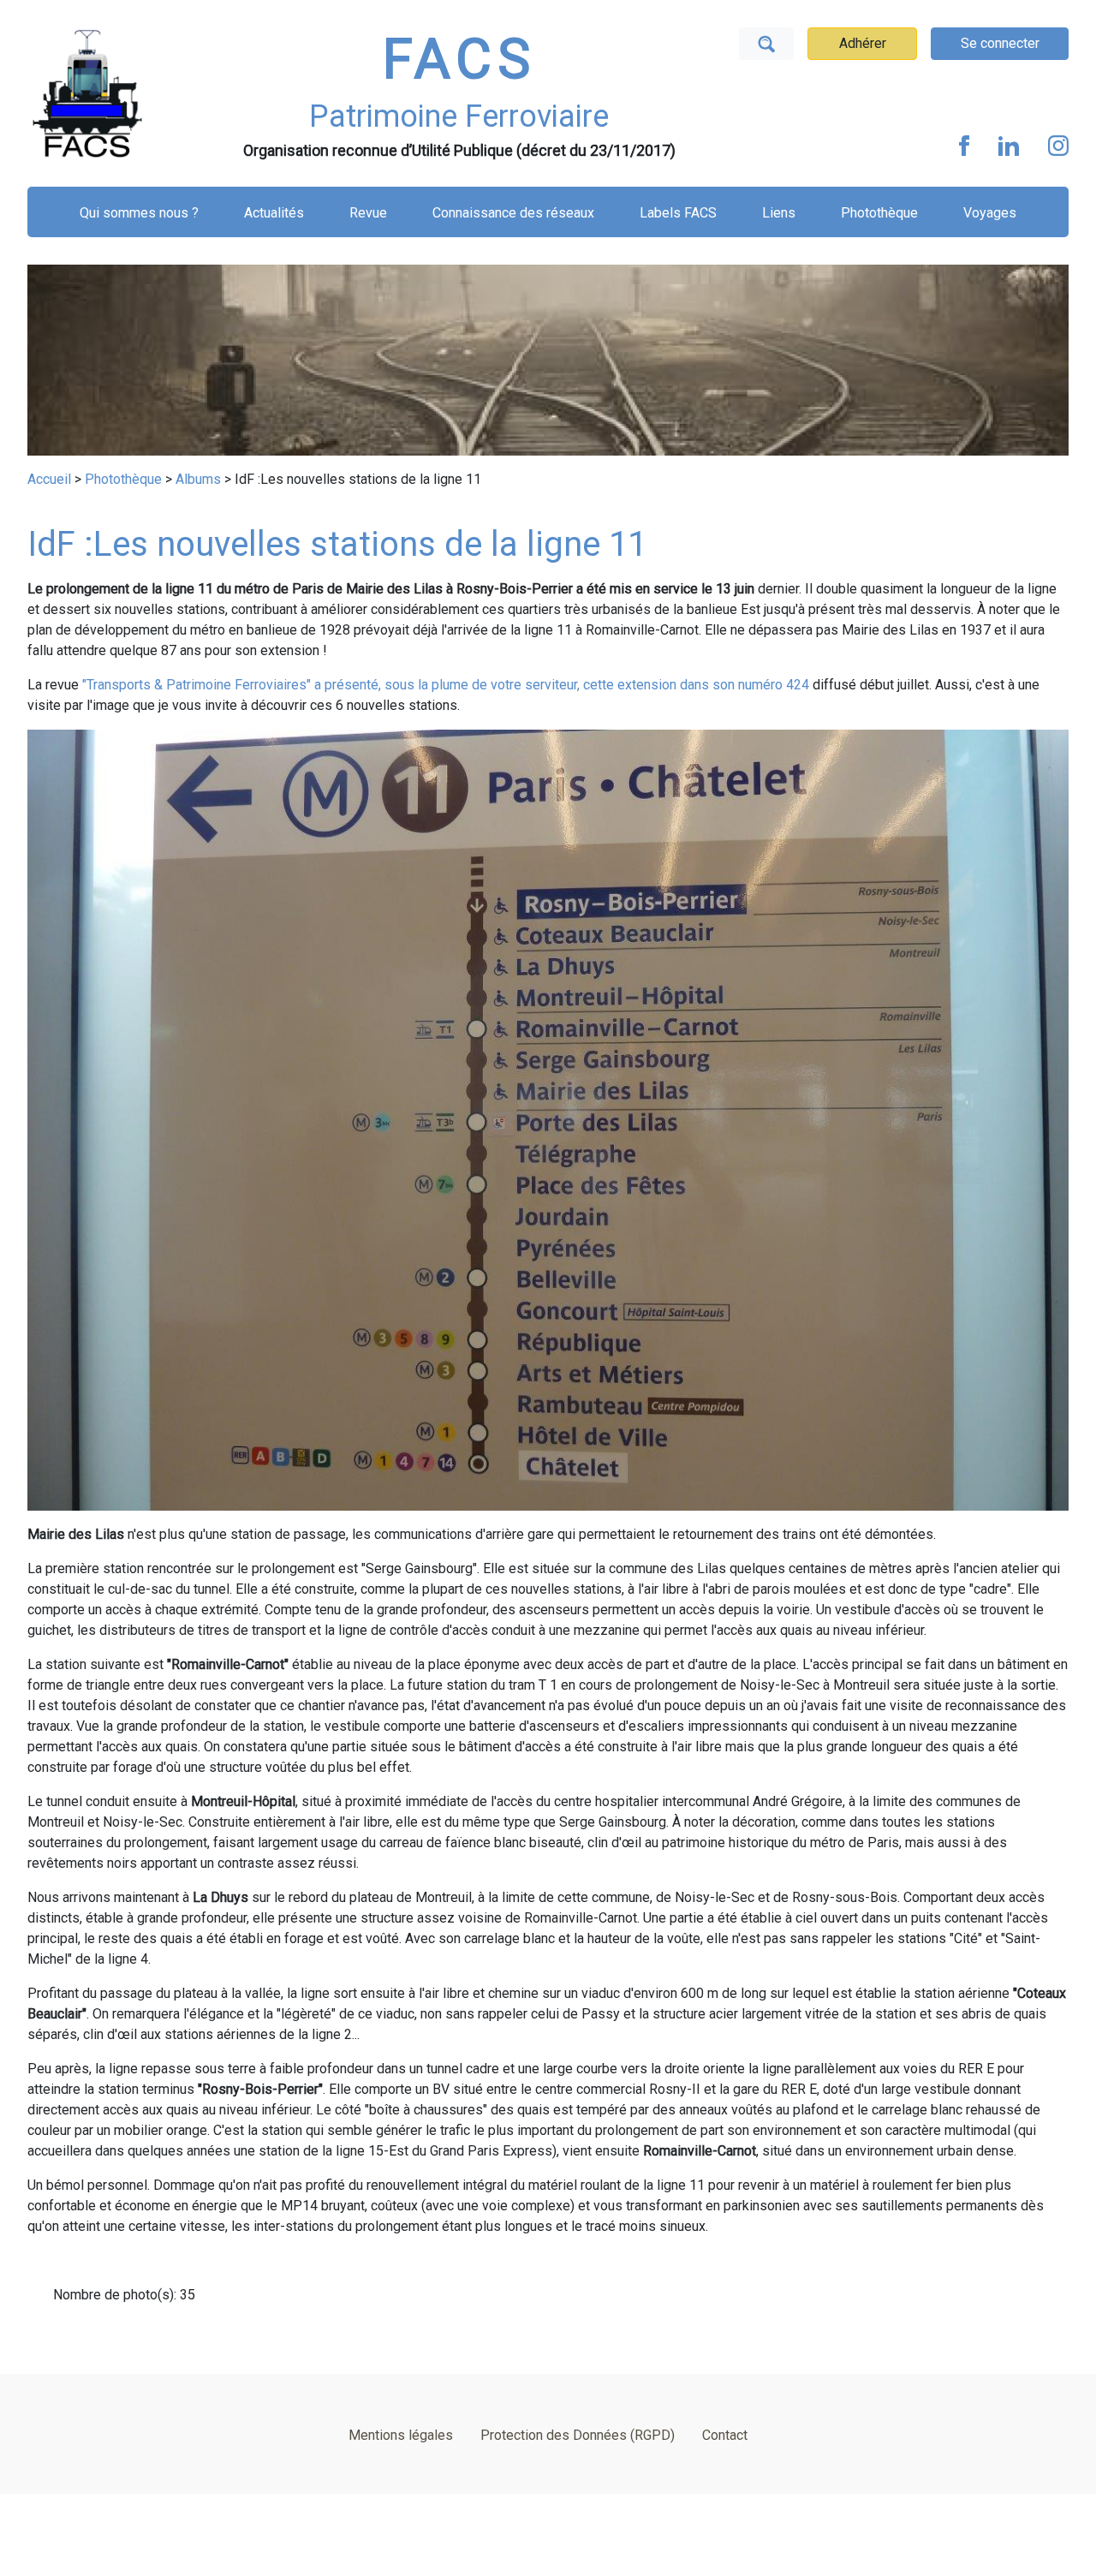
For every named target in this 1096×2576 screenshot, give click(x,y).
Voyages (990, 213)
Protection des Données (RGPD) (578, 2435)
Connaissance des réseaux (513, 213)
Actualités (274, 213)
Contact (725, 2435)
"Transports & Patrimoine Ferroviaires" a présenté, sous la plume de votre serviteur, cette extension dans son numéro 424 (446, 685)
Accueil (49, 479)
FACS (459, 60)
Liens (779, 213)
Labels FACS (678, 213)
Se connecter (1000, 43)
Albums (198, 479)
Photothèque (879, 213)
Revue (368, 213)
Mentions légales (401, 2435)
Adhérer (863, 43)
